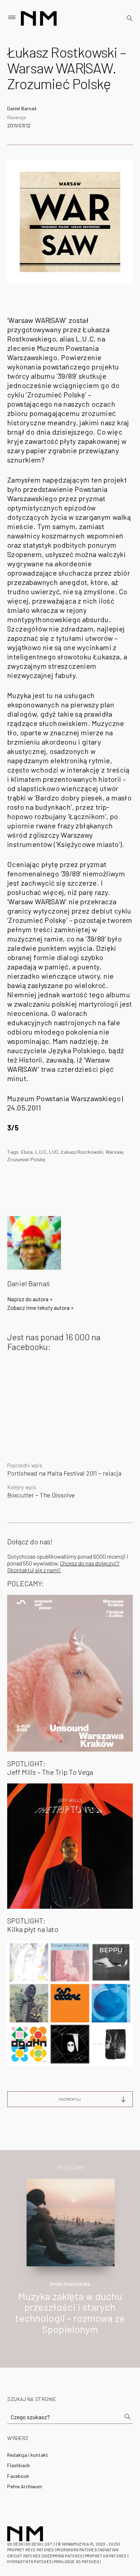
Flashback (18, 2465)
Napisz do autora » (30, 1299)
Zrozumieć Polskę (26, 1159)
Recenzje (17, 117)
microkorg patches (77, 2550)
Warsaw (114, 1152)
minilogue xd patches (77, 2562)
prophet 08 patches (106, 2556)
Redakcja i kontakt (28, 2455)
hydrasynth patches (29, 2562)
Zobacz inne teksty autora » (41, 1308)
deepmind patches (64, 2556)
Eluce (27, 1152)
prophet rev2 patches (31, 2550)
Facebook (18, 2476)
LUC (54, 1152)
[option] (70, 2264)
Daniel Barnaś (22, 108)
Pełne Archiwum (25, 2486)
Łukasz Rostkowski (82, 1152)
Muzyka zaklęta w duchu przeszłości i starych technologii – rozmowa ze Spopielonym (70, 2313)
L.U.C (41, 1152)
